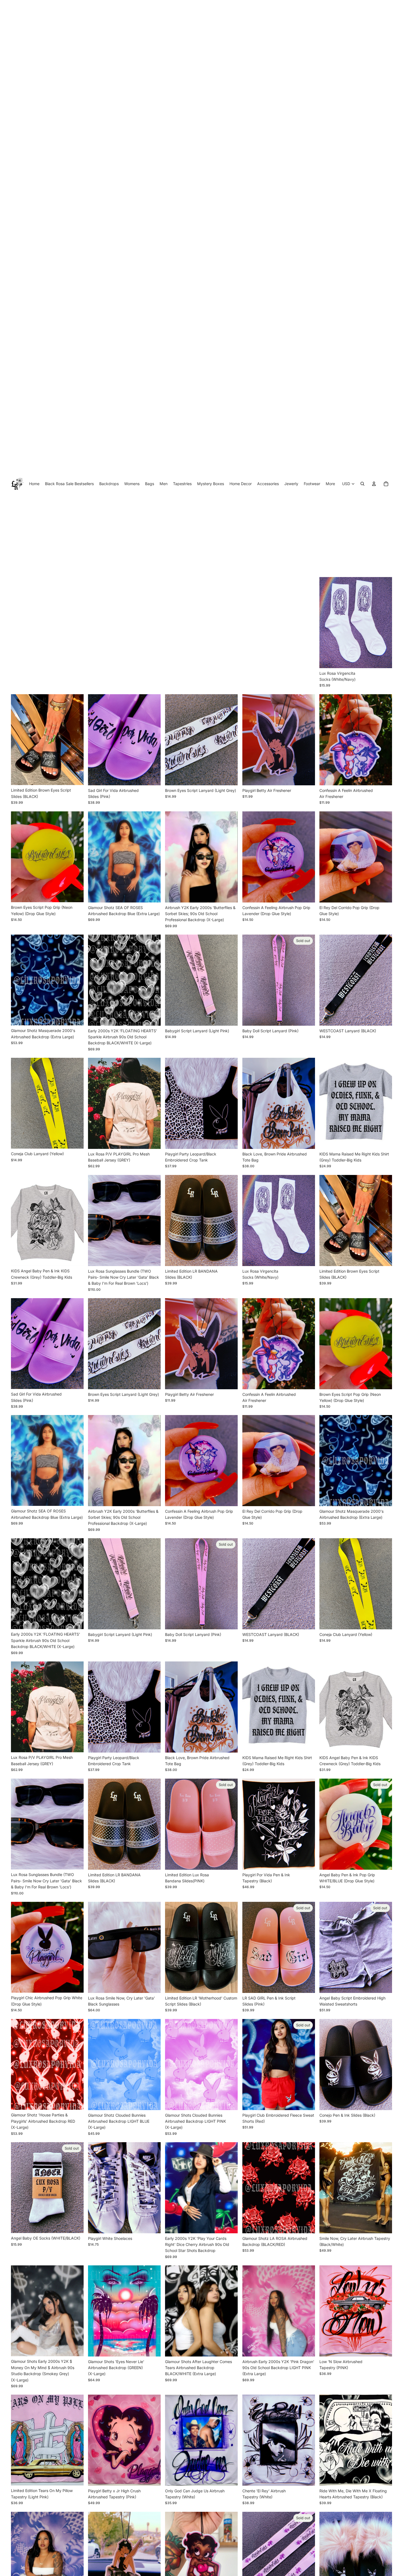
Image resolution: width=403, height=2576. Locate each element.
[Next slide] (75, 31)
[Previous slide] (19, 31)
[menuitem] (330, 9)
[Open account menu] (374, 9)
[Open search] (362, 9)
